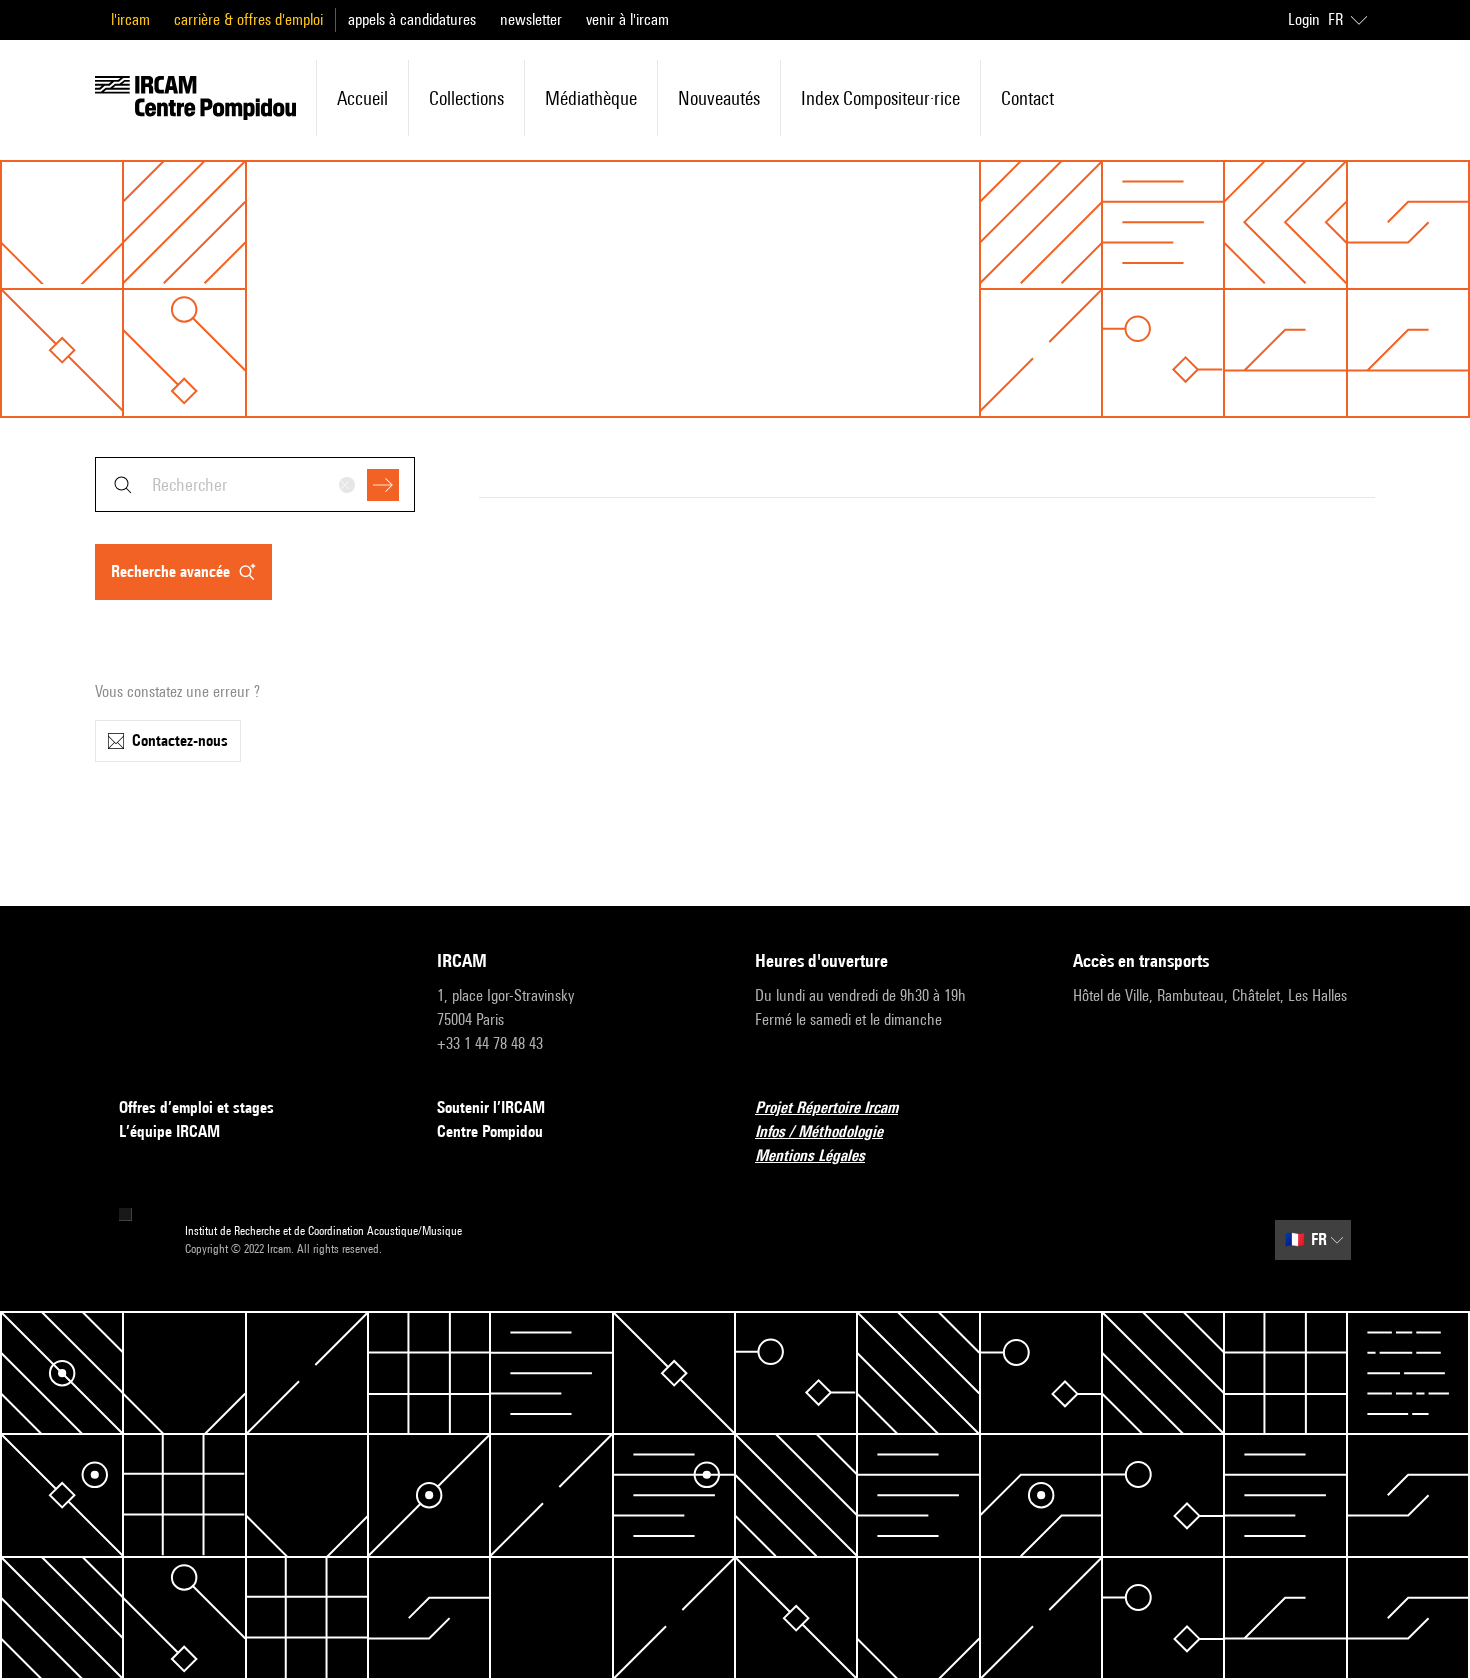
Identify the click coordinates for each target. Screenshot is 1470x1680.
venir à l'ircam (627, 19)
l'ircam (130, 19)
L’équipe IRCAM (169, 1131)
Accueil (362, 98)
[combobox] (255, 484)
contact (1027, 98)
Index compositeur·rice (880, 98)
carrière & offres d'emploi (248, 19)
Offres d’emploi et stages (196, 1107)
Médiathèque (591, 98)
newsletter (531, 19)
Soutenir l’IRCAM (491, 1107)
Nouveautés (719, 98)
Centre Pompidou (490, 1131)
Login (1304, 19)
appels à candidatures (412, 19)
